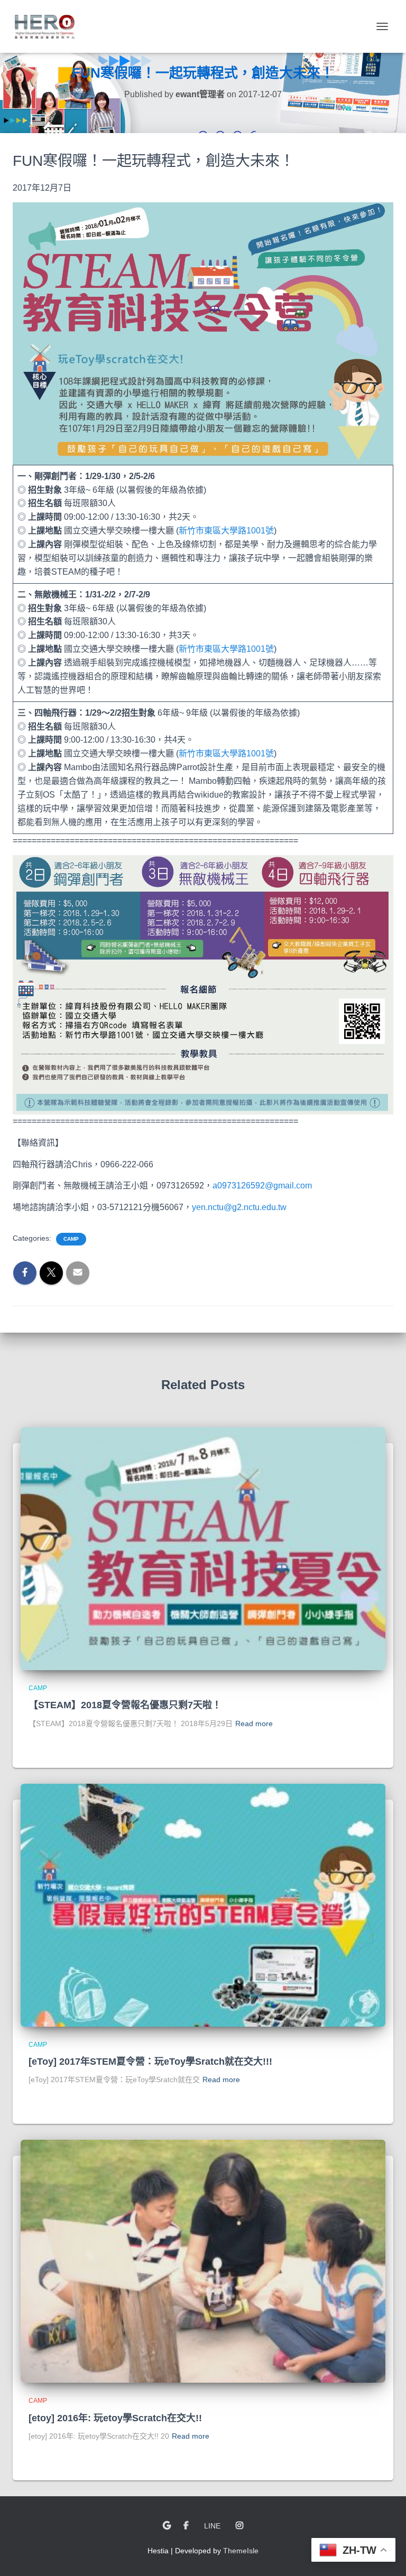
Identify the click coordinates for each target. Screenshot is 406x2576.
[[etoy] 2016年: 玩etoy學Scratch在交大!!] (203, 2261)
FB (186, 2526)
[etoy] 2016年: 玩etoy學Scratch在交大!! (115, 2418)
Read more (254, 1723)
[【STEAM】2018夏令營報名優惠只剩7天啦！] (203, 1548)
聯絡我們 (167, 2526)
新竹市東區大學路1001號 (226, 531)
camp (71, 1239)
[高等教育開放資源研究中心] (48, 26)
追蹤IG (239, 2526)
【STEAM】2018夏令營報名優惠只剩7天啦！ (125, 1705)
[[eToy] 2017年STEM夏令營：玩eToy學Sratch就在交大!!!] (203, 1904)
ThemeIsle (241, 2551)
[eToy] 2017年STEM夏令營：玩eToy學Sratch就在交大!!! (150, 2062)
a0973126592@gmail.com (262, 1186)
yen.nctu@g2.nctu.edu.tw (239, 1207)
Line (212, 2526)
